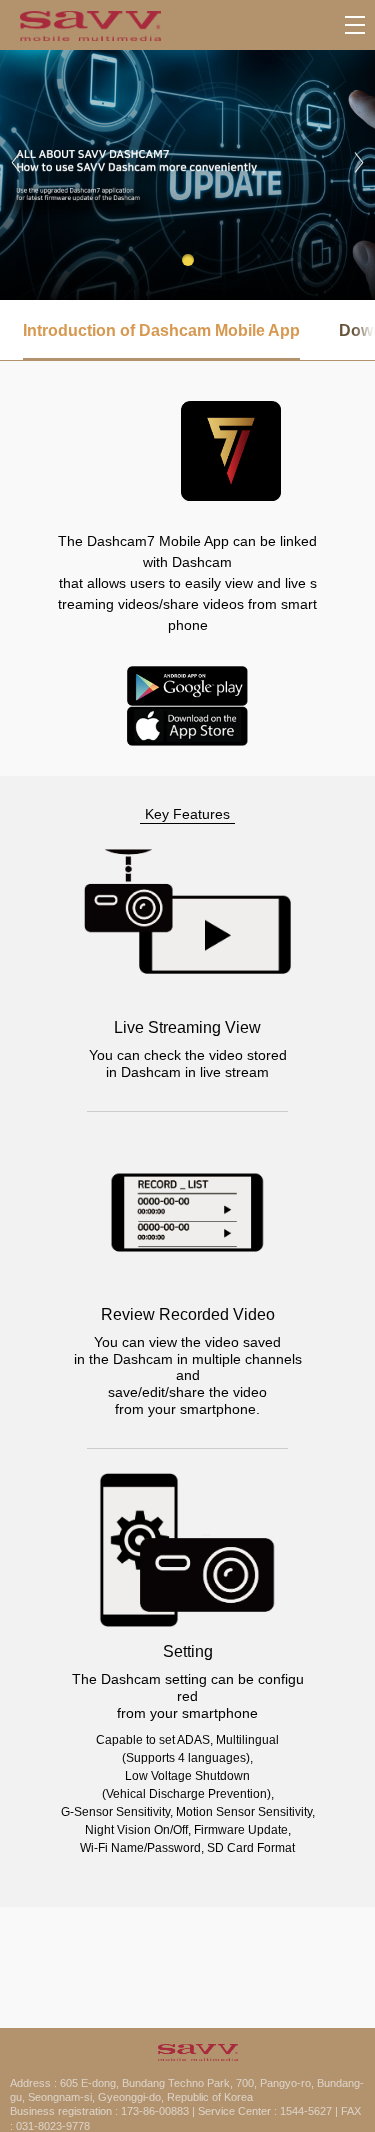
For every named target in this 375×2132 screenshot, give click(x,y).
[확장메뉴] (355, 25)
